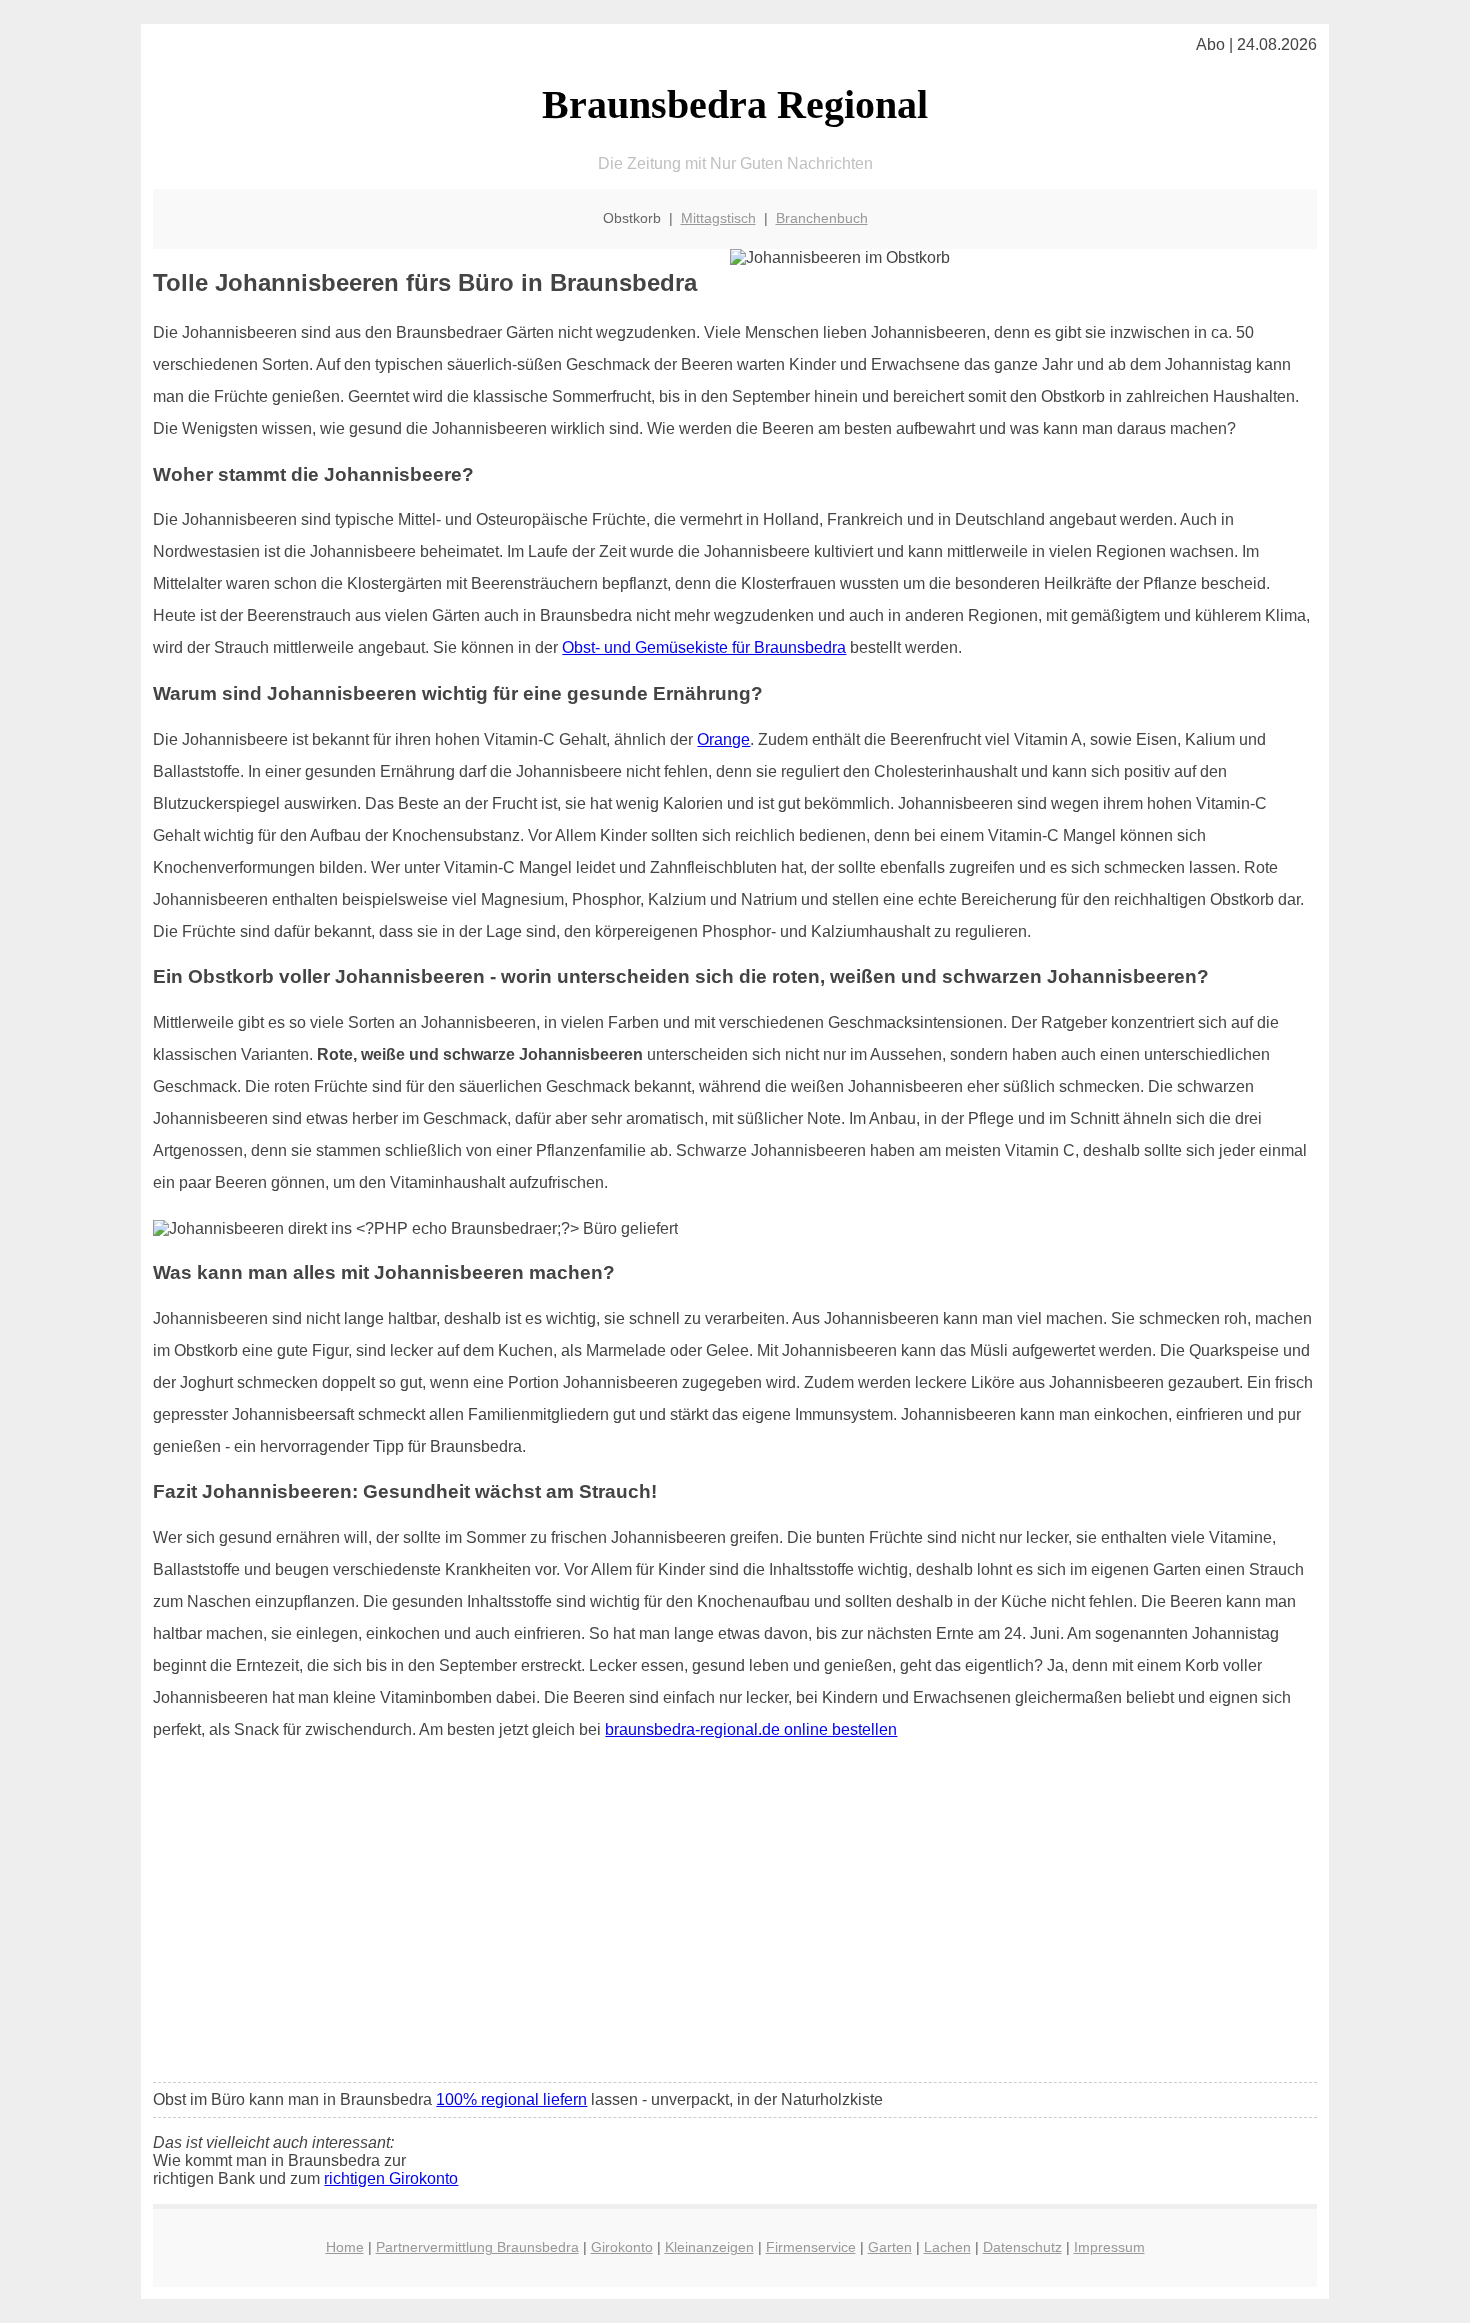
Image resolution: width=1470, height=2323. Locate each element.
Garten (890, 2247)
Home (345, 2247)
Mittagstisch (718, 218)
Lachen (947, 2247)
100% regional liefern (511, 2099)
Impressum (1109, 2247)
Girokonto (622, 2247)
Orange (723, 739)
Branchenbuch (822, 218)
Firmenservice (811, 2247)
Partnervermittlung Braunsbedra (477, 2247)
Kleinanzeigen (709, 2247)
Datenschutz (1022, 2247)
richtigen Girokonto (391, 2178)
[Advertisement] (735, 1918)
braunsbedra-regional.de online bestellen (751, 1729)
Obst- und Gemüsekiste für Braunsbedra (704, 647)
